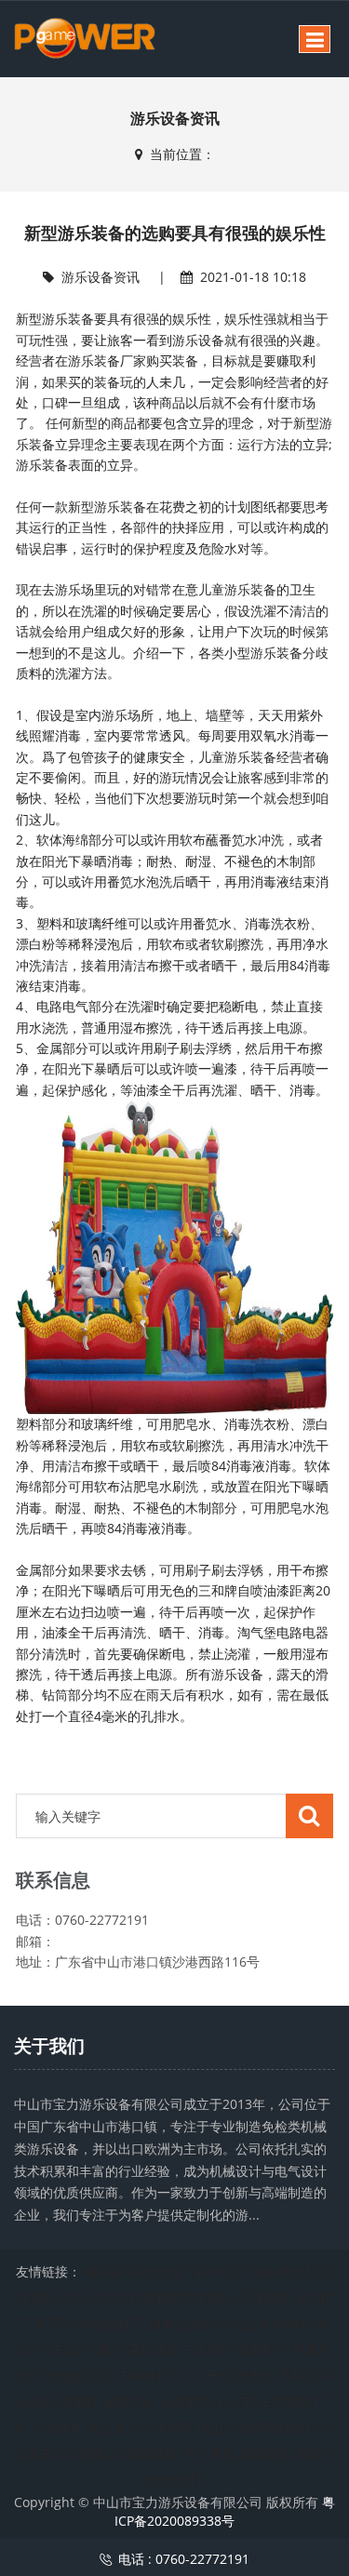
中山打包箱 (242, 2271)
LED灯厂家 (80, 2349)
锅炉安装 (128, 2402)
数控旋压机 (77, 2376)
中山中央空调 (236, 2428)
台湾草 (178, 2402)
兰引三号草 (199, 2376)
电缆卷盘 (266, 2454)
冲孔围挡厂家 (167, 2271)
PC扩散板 (209, 2454)
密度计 (255, 2376)
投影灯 (256, 2349)
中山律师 (152, 2297)
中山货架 (244, 2323)
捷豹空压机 (181, 2323)
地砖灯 (293, 2323)
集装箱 (104, 2271)
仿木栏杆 (208, 2297)
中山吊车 (227, 2402)
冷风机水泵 (147, 2349)
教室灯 (298, 2271)
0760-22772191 (202, 2559)
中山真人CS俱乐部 (140, 2428)
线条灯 (299, 2428)
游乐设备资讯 (101, 277)
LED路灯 (138, 2376)
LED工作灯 (91, 2297)
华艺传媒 (83, 2454)
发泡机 (79, 2402)
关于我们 (49, 2046)
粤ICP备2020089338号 (225, 2511)
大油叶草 (57, 2428)
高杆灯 (298, 2376)
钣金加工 (119, 2323)
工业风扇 (263, 2297)
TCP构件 (208, 2349)
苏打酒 (70, 2323)
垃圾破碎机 (145, 2454)
